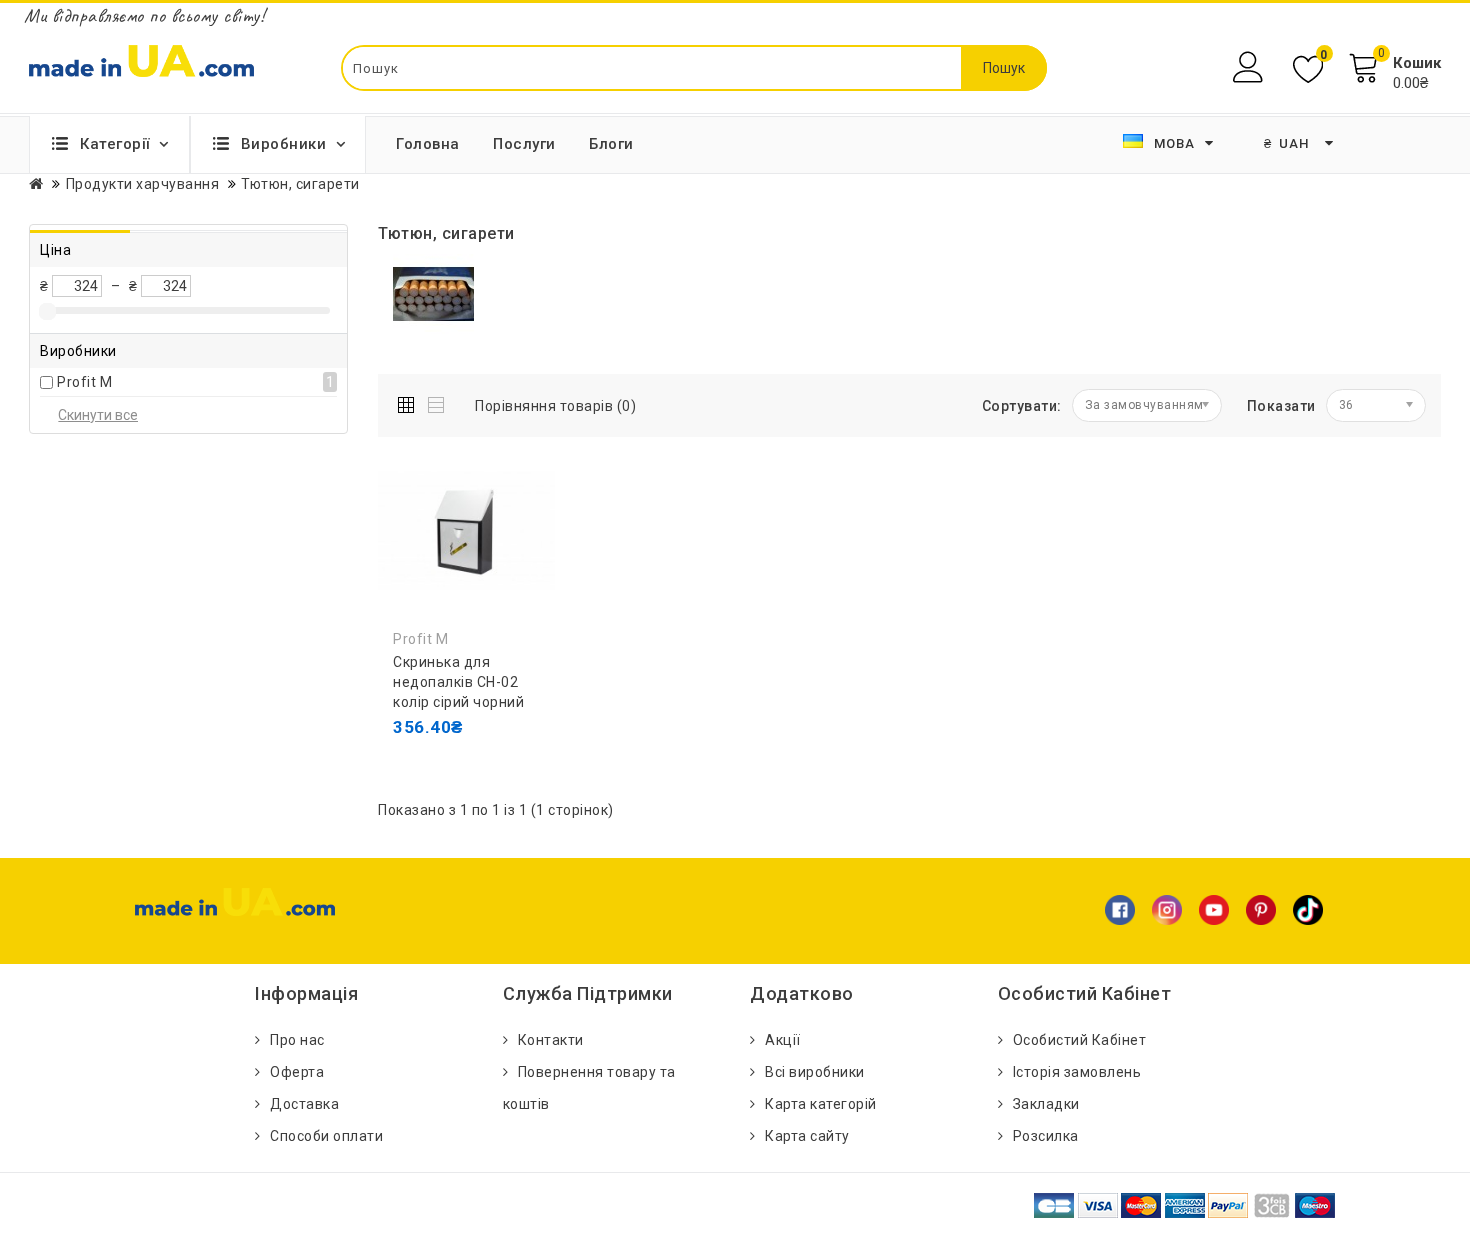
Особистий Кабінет (1080, 1040)
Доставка (304, 1104)
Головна (428, 144)
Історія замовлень (1077, 1072)
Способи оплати (326, 1136)
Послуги (524, 144)
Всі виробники (815, 1072)
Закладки (1046, 1104)
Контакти (551, 1040)
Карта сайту (807, 1136)
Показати (1281, 406)
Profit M (84, 382)
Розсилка (1046, 1136)
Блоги (611, 144)
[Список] (437, 401)
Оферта (297, 1072)
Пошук (1004, 68)
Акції (783, 1040)
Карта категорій (821, 1104)
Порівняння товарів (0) (555, 406)
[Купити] (413, 727)
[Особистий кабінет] (1250, 67)
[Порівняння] (413, 767)
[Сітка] (410, 401)
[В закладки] (503, 727)
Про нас (297, 1040)
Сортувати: (1022, 406)
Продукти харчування (143, 184)
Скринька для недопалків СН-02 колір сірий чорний (458, 682)
